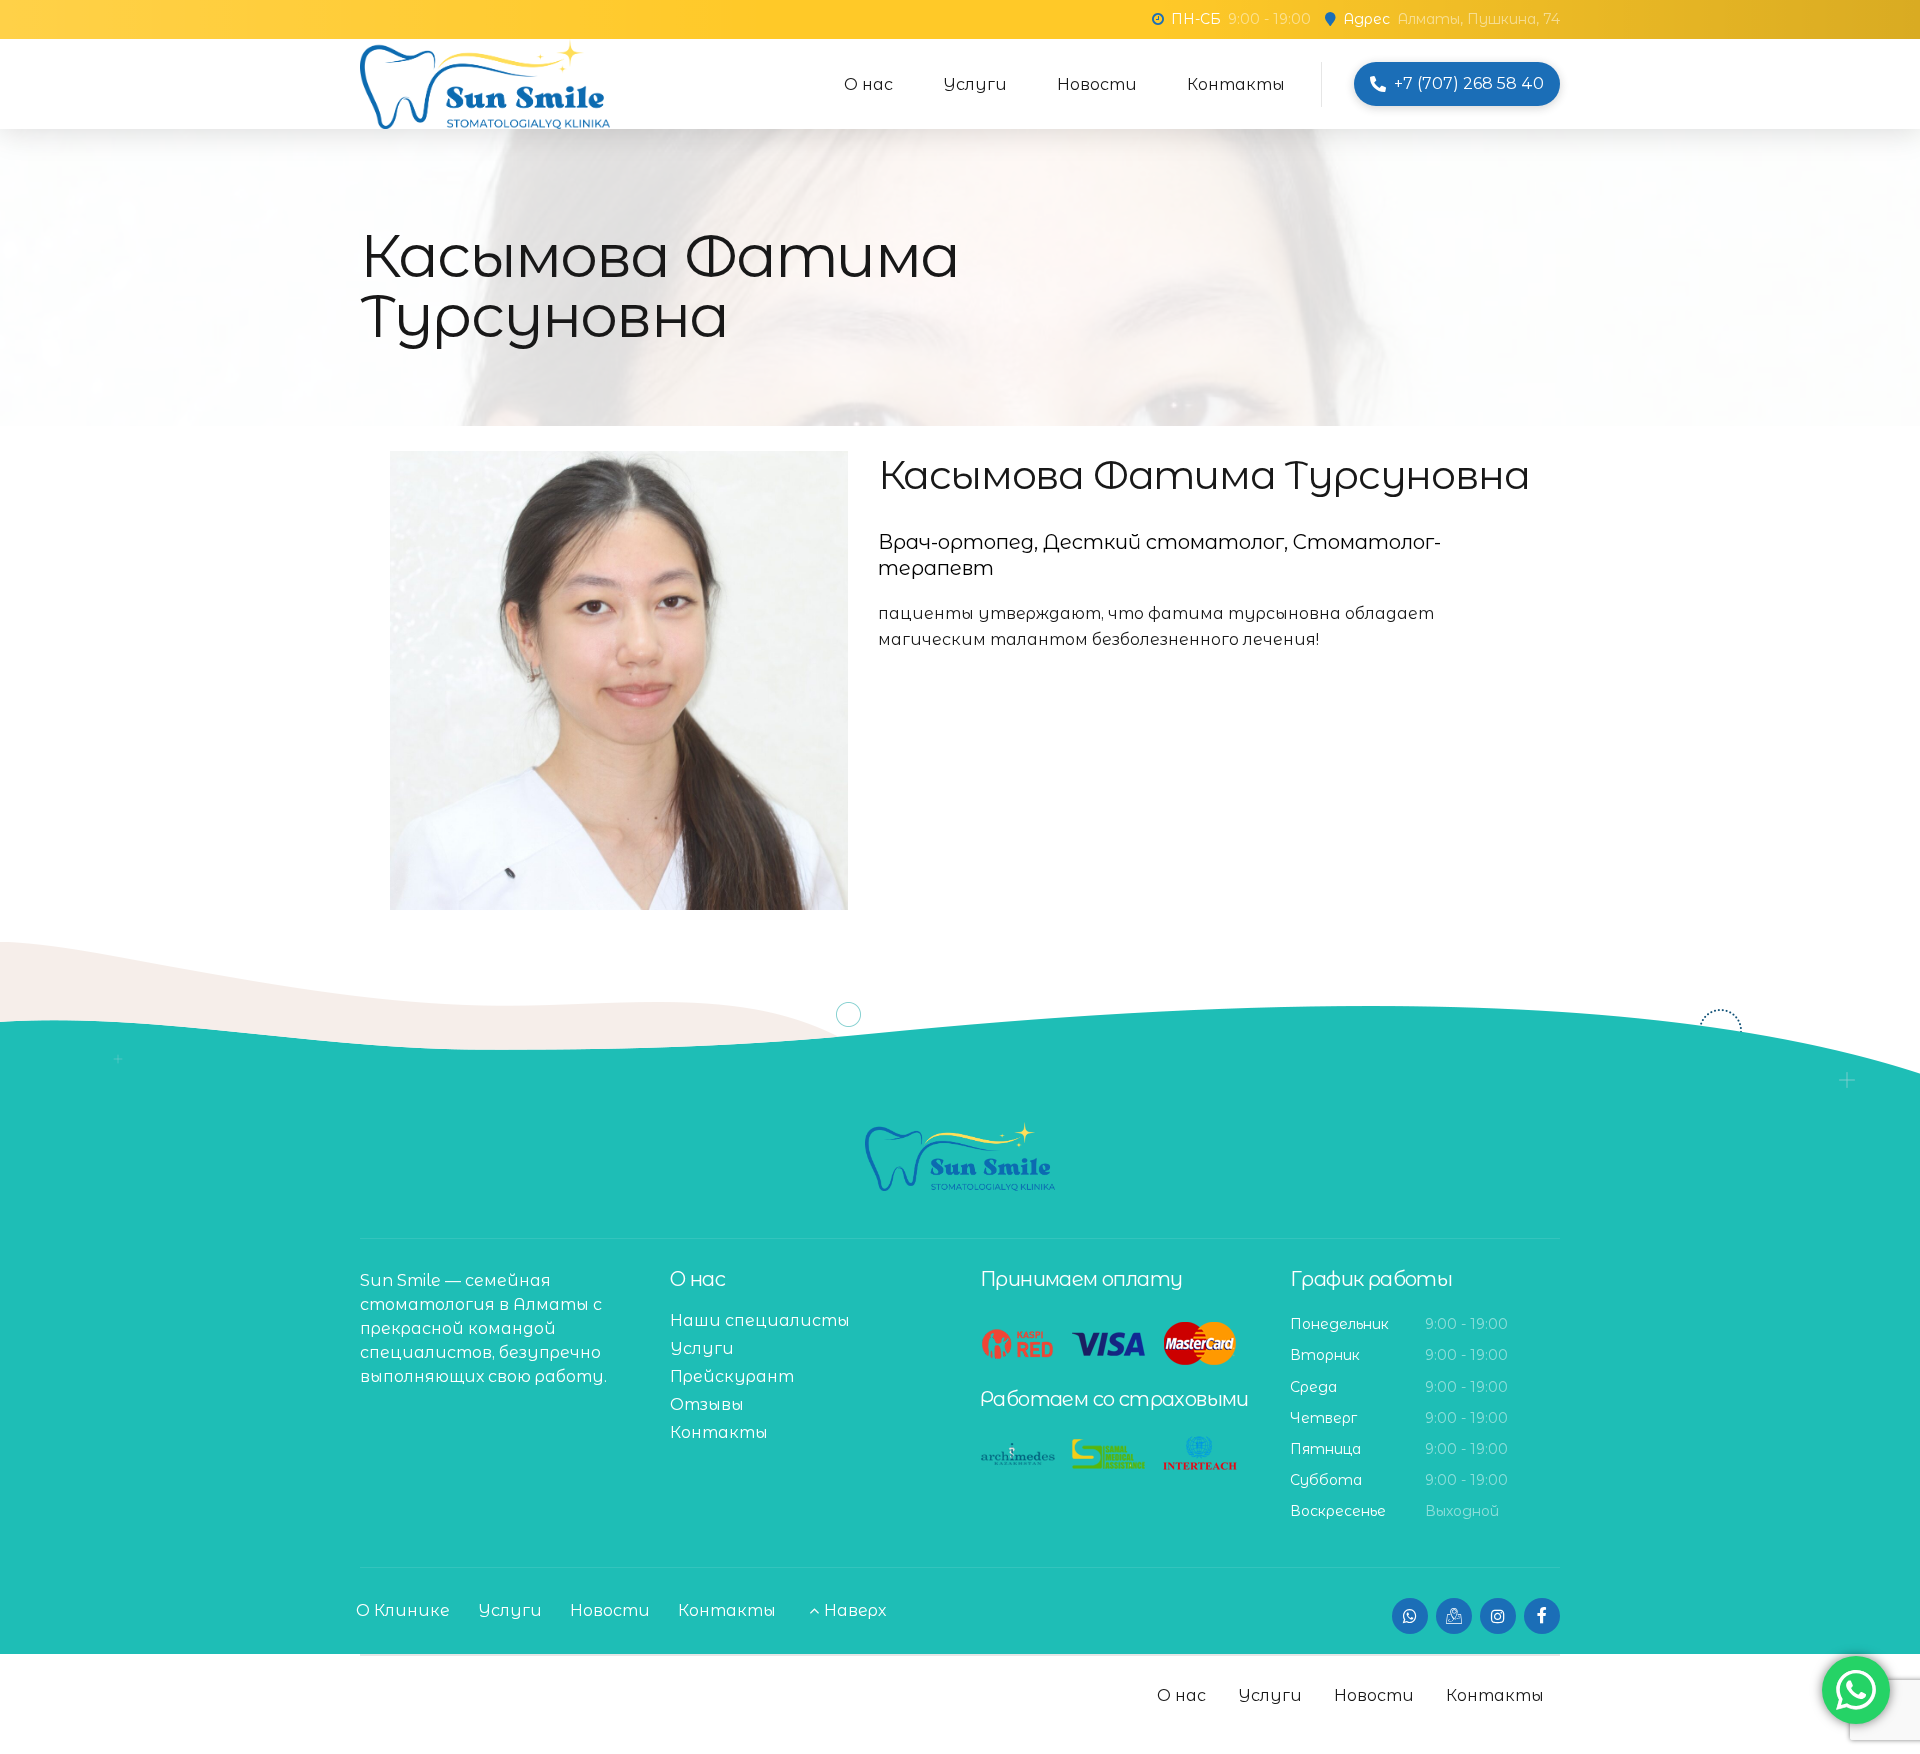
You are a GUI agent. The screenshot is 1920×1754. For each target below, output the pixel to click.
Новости (1097, 84)
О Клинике (403, 1610)
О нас (868, 84)
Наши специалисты (760, 1320)
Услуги (975, 84)
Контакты (1236, 84)
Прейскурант (732, 1376)
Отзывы (707, 1404)
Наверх (855, 1610)
